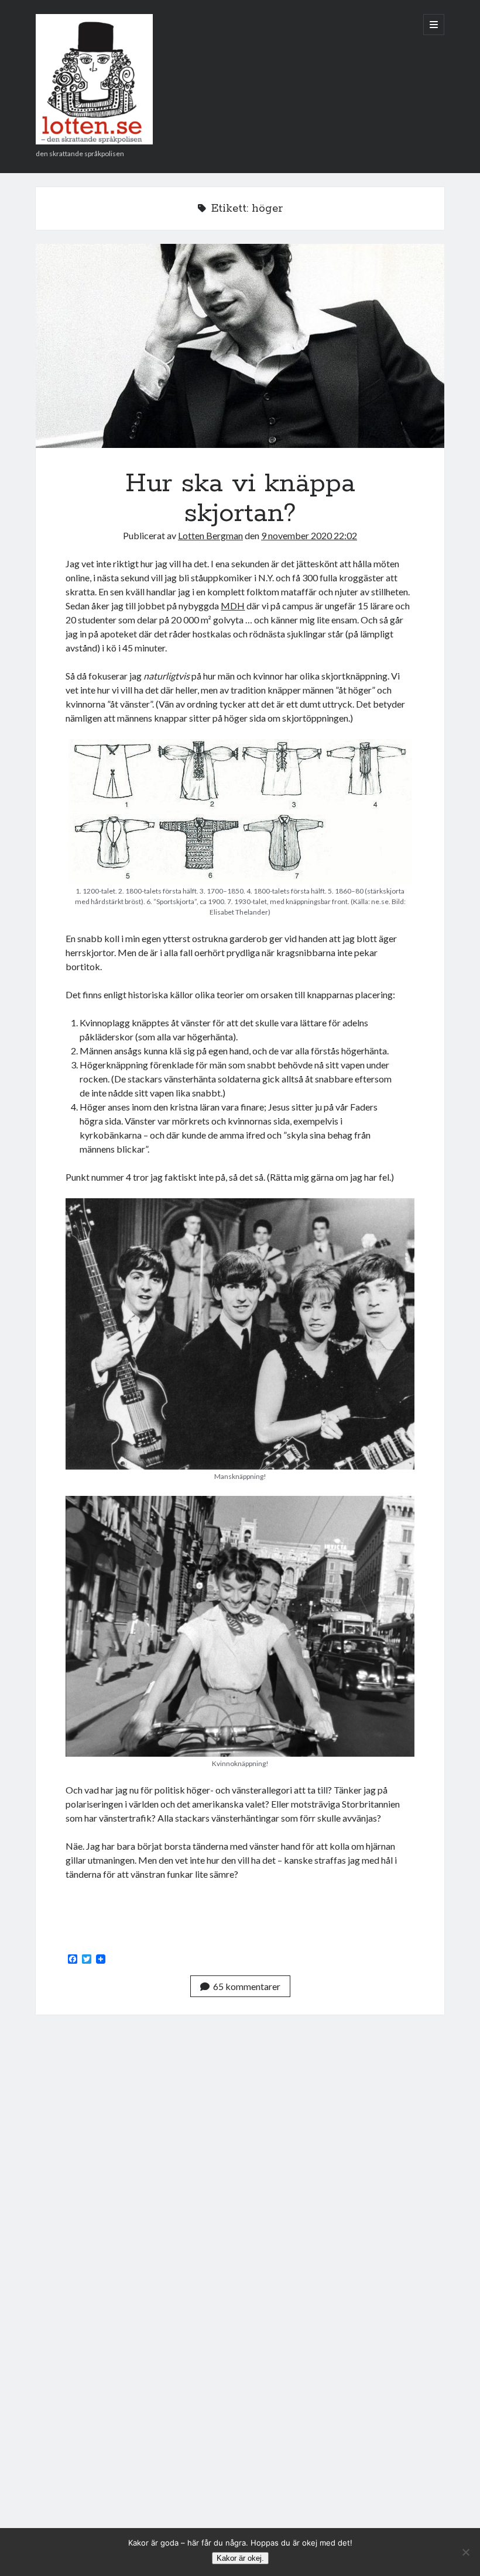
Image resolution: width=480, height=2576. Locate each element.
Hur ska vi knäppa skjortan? (240, 346)
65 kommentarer (247, 1986)
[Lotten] (94, 140)
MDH (233, 606)
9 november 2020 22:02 (309, 535)
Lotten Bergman (210, 535)
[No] (465, 2552)
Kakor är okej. (240, 2558)
